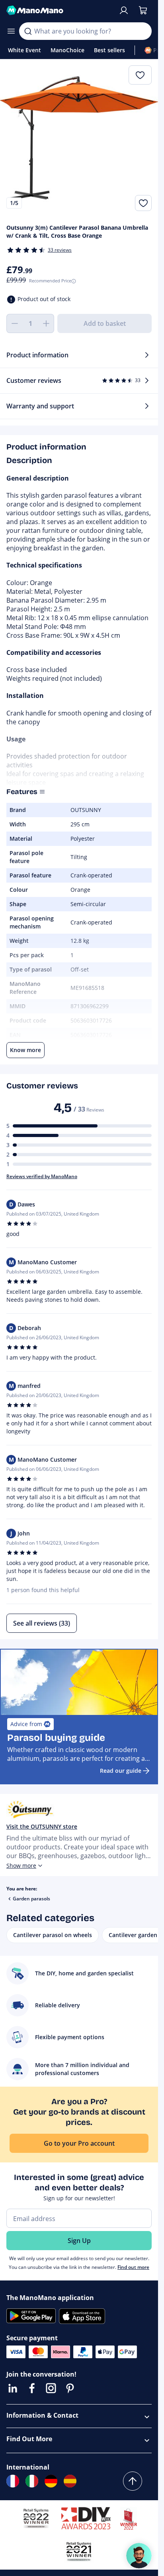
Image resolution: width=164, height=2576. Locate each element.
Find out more (133, 2267)
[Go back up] (133, 2481)
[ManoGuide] (139, 2556)
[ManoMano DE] (51, 2481)
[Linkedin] (13, 2388)
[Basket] (143, 10)
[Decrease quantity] (14, 323)
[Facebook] (32, 2388)
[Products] (11, 31)
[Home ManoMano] (59, 10)
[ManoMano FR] (13, 2481)
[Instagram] (51, 2388)
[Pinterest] (70, 2388)
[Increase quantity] (46, 323)
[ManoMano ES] (70, 2481)
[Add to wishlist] (143, 203)
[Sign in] (124, 10)
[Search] (28, 31)
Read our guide (121, 1771)
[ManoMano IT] (32, 2481)
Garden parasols (31, 1899)
